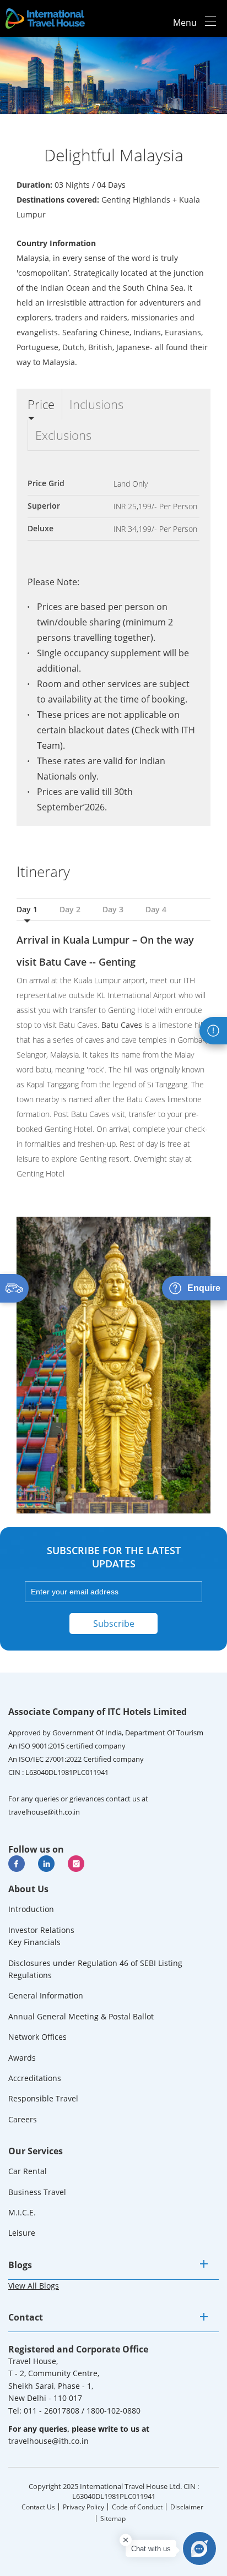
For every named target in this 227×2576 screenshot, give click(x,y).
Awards (22, 2058)
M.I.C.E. (22, 2212)
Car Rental (28, 2171)
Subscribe (114, 1624)
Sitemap (113, 2518)
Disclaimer (187, 2507)
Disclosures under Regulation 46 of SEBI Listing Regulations (95, 1969)
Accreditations (35, 2078)
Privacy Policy (83, 2507)
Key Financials (34, 1942)
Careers (23, 2119)
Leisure (22, 2233)
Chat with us (151, 2549)
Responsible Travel (43, 2098)
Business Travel (37, 2192)
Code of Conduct (137, 2507)
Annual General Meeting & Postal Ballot (81, 2016)
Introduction (31, 1909)
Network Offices (37, 2037)
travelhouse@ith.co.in (44, 1812)
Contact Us (38, 2507)
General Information (46, 1995)
